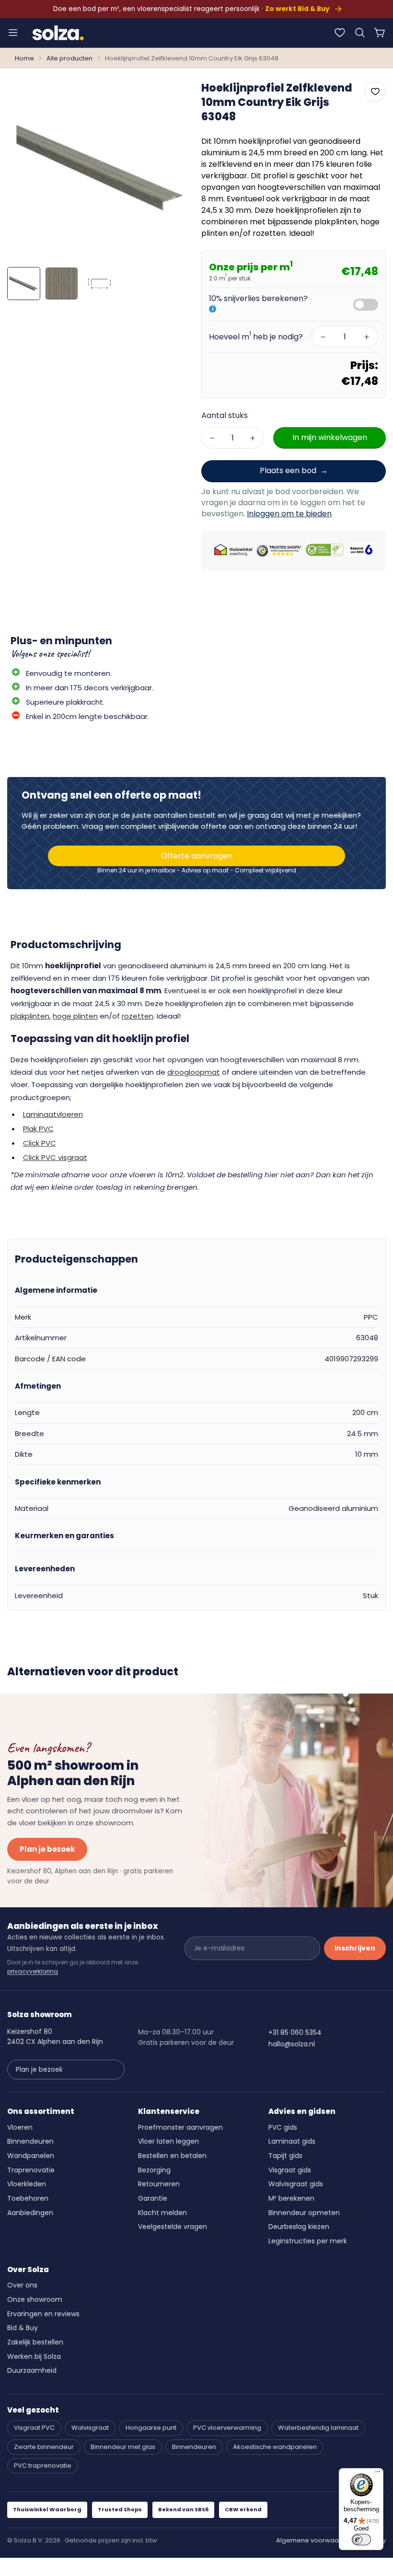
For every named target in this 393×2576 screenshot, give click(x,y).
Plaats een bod (288, 470)
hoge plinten (75, 1016)
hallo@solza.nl (292, 2044)
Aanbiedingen (30, 2213)
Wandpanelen (31, 2156)
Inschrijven (355, 1948)
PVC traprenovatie (43, 2466)
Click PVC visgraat (55, 1157)
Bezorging (154, 2170)
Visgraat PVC (34, 2428)
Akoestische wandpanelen (275, 2447)
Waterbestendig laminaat (318, 2428)
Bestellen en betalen (172, 2156)
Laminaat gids (292, 2141)
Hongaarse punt (151, 2428)
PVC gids (283, 2127)
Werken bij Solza (34, 2356)
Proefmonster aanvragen (180, 2127)
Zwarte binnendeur (44, 2447)
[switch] (361, 2540)
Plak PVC (38, 1129)
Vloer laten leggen (168, 2141)
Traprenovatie (31, 2170)
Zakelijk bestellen (35, 2342)
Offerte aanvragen (197, 856)
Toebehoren (28, 2198)
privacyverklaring (33, 1971)
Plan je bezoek (47, 1849)
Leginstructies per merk (308, 2241)
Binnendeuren (30, 2141)
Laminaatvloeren (53, 1114)
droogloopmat (194, 1072)
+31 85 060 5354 (295, 2032)
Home (24, 58)
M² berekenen (291, 2198)
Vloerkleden (27, 2184)
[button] (360, 33)
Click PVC (40, 1143)
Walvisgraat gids (296, 2184)
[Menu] (13, 33)
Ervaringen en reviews (43, 2314)
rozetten (138, 1016)
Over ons (22, 2285)
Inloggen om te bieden (289, 514)
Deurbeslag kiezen (299, 2227)
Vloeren (20, 2127)
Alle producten (69, 58)
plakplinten (30, 1016)
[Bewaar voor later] (340, 33)
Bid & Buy (23, 2328)
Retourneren (159, 2184)
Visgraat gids (290, 2170)
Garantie (153, 2198)
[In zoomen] (172, 95)
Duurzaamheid (32, 2370)
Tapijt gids (285, 2156)
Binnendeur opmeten (304, 2213)
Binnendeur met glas (123, 2447)
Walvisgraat (90, 2428)
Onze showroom (35, 2299)
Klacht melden (162, 2213)
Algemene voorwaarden (315, 2540)
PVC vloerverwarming (227, 2428)
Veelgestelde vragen (173, 2227)
